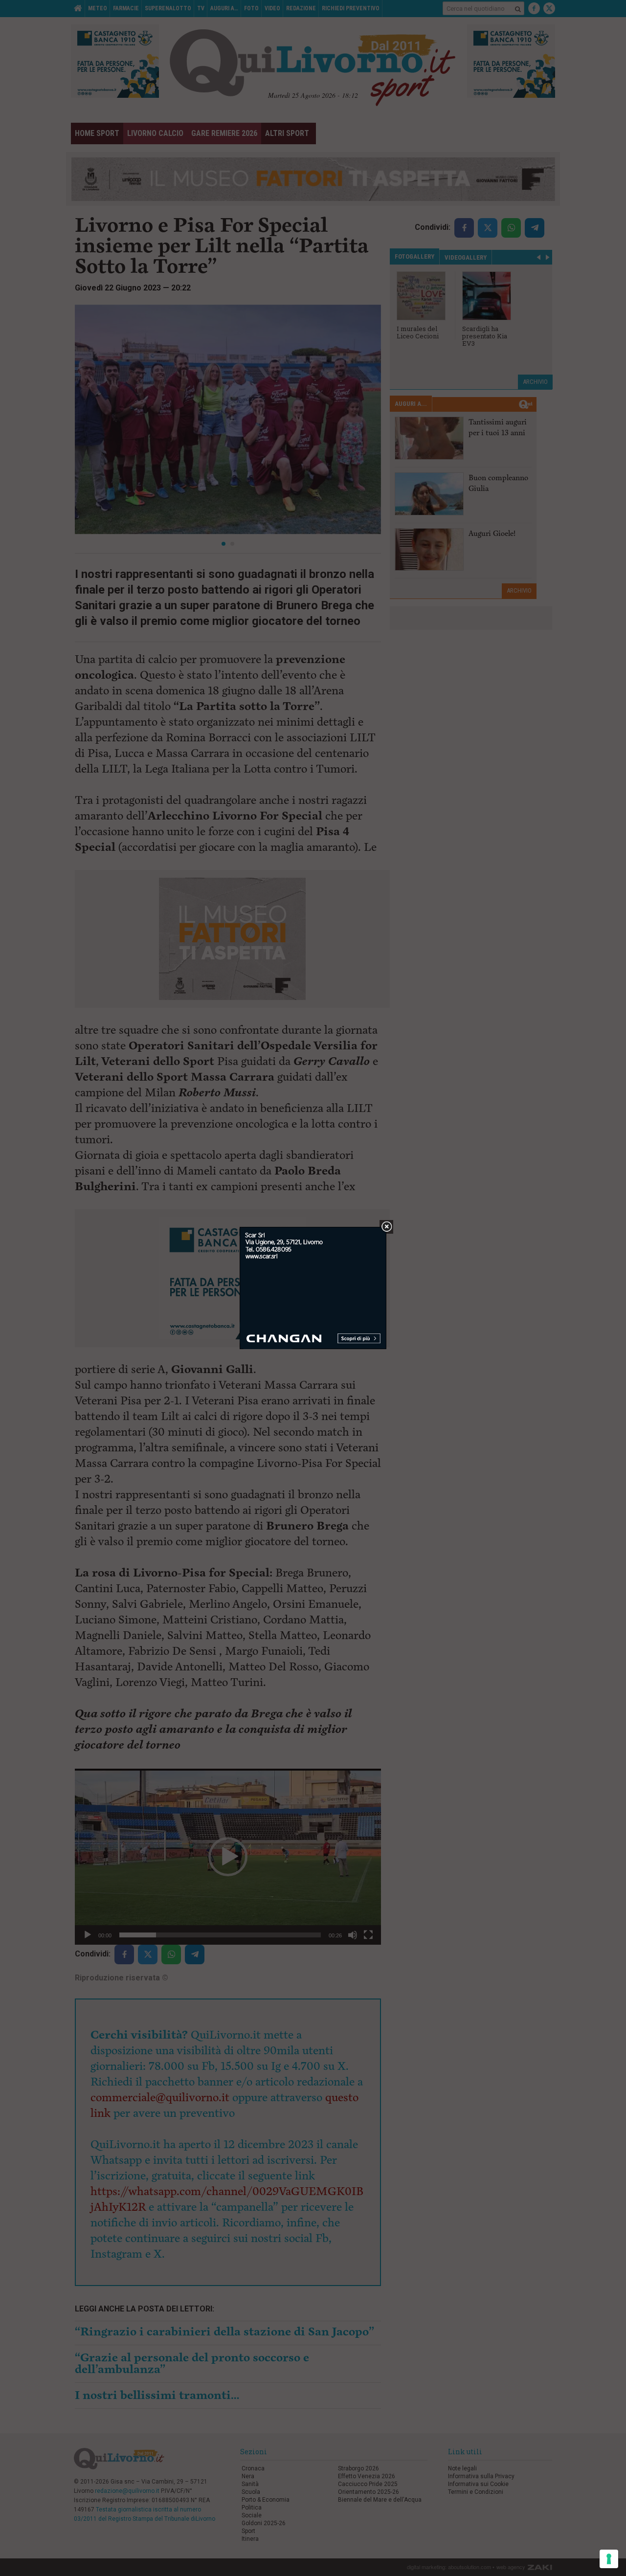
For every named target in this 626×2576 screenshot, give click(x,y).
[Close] (387, 1227)
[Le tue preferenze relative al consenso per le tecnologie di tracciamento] (609, 2559)
